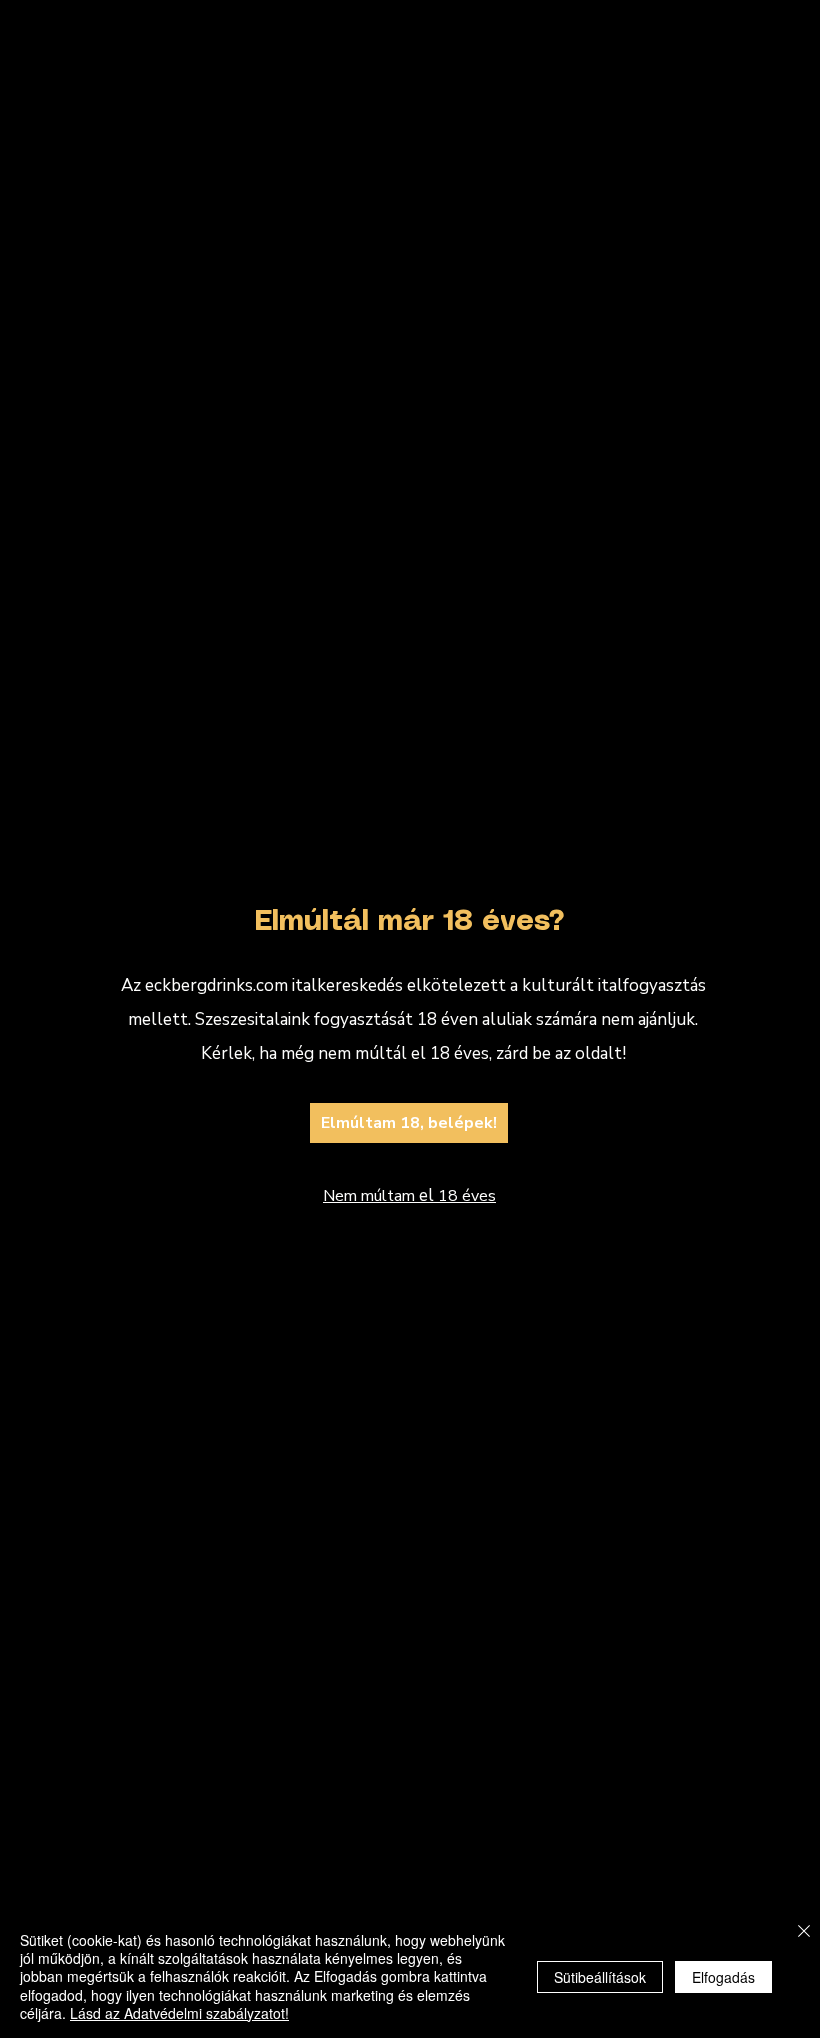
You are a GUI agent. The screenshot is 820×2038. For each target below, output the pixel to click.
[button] (788, 755)
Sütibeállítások (600, 1977)
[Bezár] (804, 1932)
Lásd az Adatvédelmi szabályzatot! (179, 2013)
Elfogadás (723, 1977)
